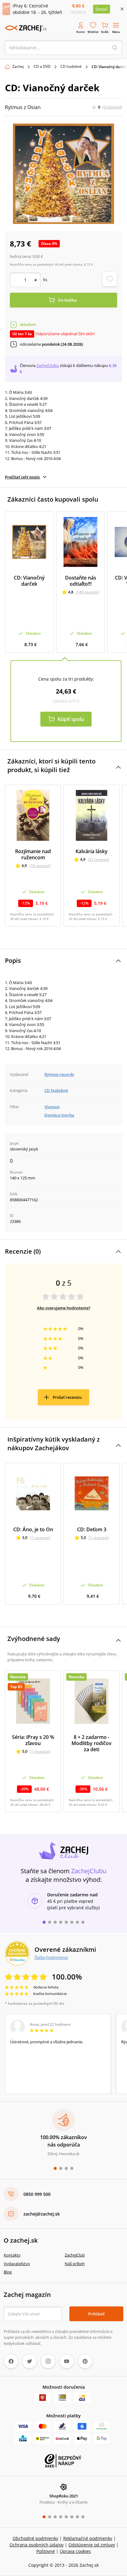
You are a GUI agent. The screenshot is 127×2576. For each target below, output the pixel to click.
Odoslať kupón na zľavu (63, 1367)
